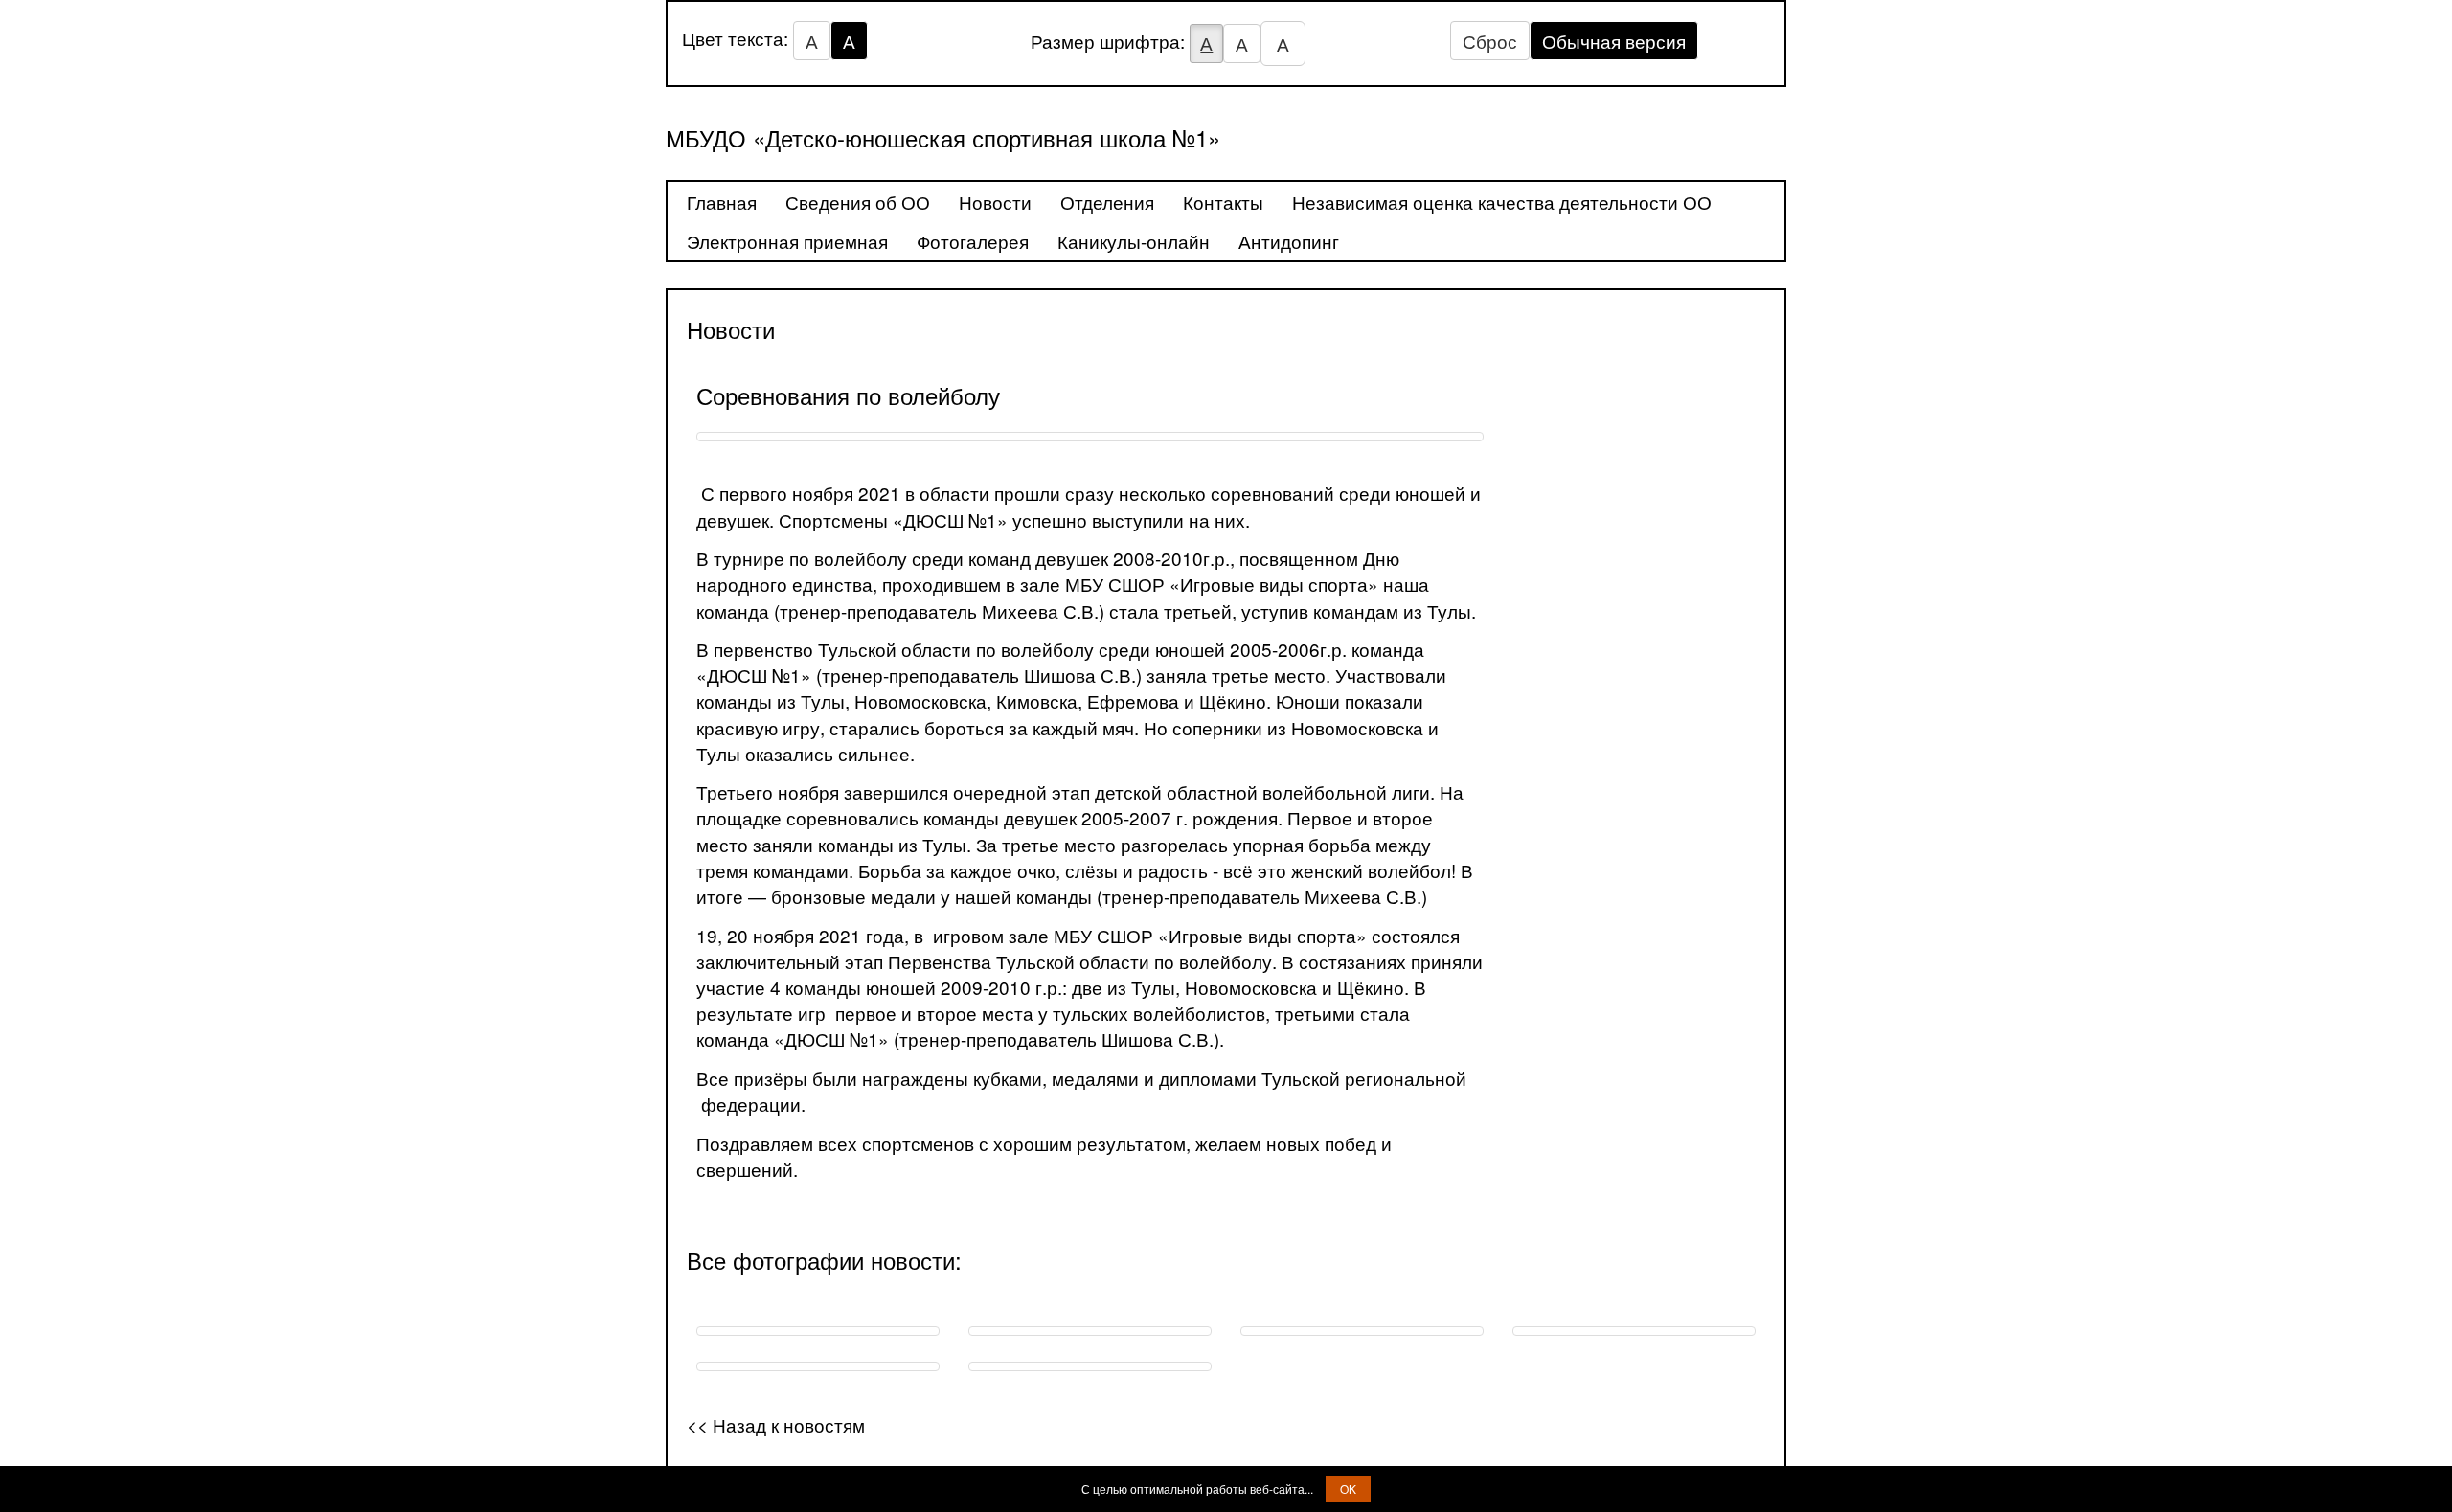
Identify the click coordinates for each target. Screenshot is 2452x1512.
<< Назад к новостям (776, 1424)
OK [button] (1348, 1489)
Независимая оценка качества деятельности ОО (1502, 202)
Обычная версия (1614, 41)
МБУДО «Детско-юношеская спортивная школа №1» (943, 137)
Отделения (1107, 202)
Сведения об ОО (858, 202)
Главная (722, 202)
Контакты (1223, 202)
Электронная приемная (787, 241)
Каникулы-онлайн (1134, 241)
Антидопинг (1289, 241)
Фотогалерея (973, 241)
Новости (995, 202)
